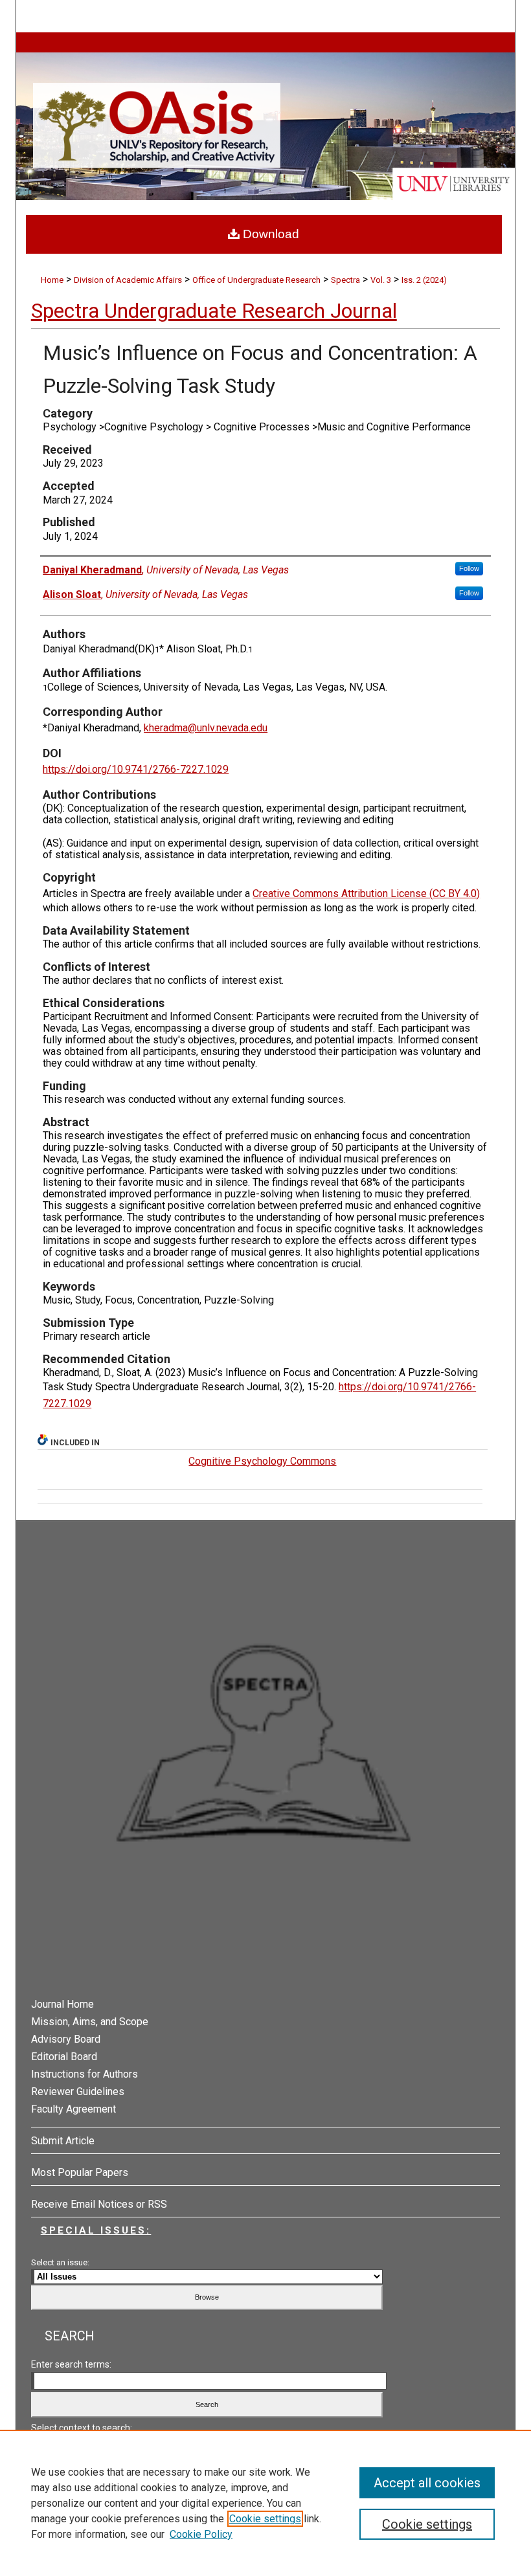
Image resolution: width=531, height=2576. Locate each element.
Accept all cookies (427, 2483)
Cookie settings (265, 2519)
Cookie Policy (201, 2534)
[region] (265, 2503)
